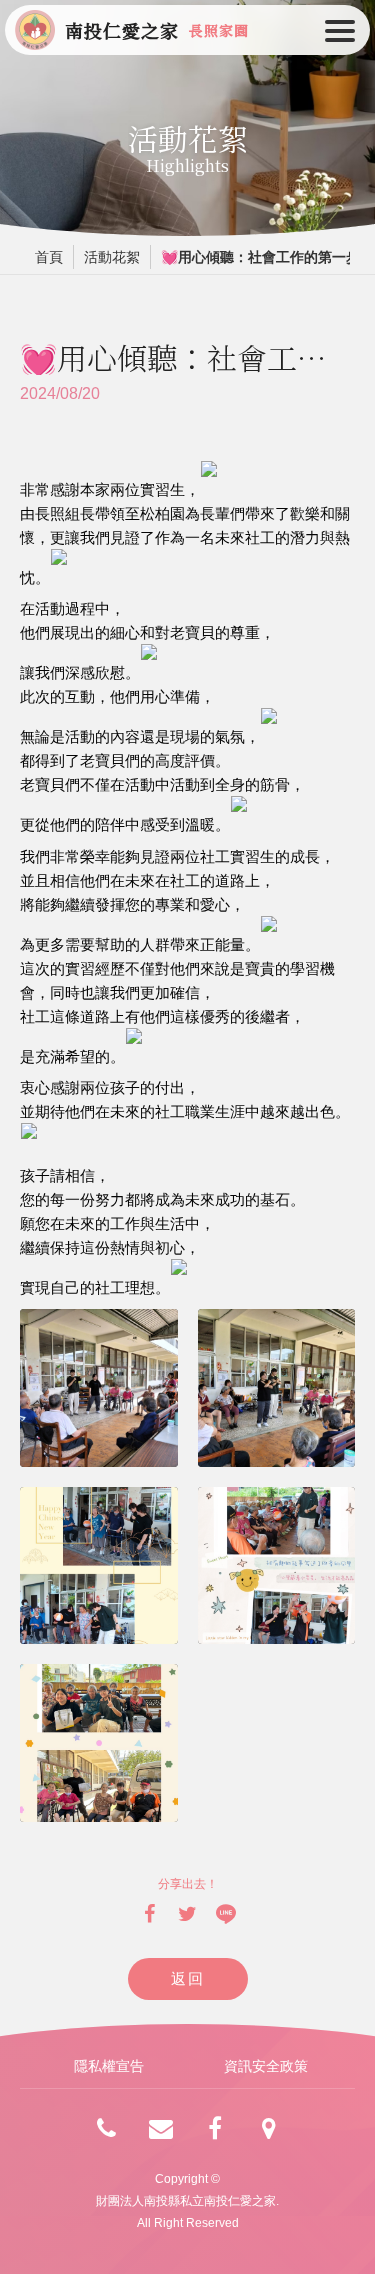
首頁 (49, 257)
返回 (187, 1978)
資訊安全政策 (266, 2066)
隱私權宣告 (109, 2066)
